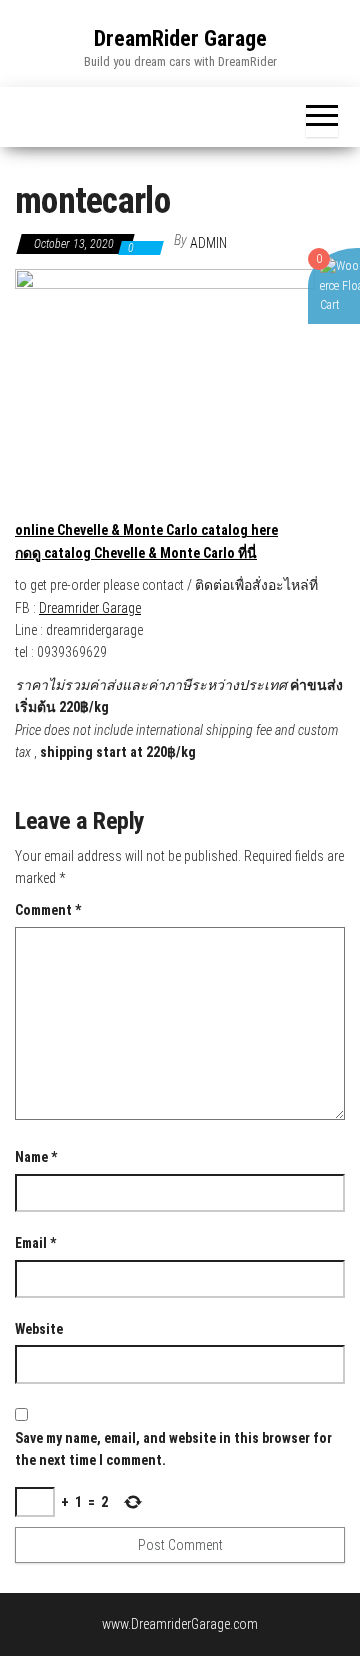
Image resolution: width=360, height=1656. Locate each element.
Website (39, 1329)
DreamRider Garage (180, 38)
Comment (48, 910)
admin (208, 243)
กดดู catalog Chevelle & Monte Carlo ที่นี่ (136, 553)
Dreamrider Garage (90, 608)
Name (36, 1157)
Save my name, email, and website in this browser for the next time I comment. (173, 1449)
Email (35, 1243)
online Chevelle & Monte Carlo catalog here (146, 530)
